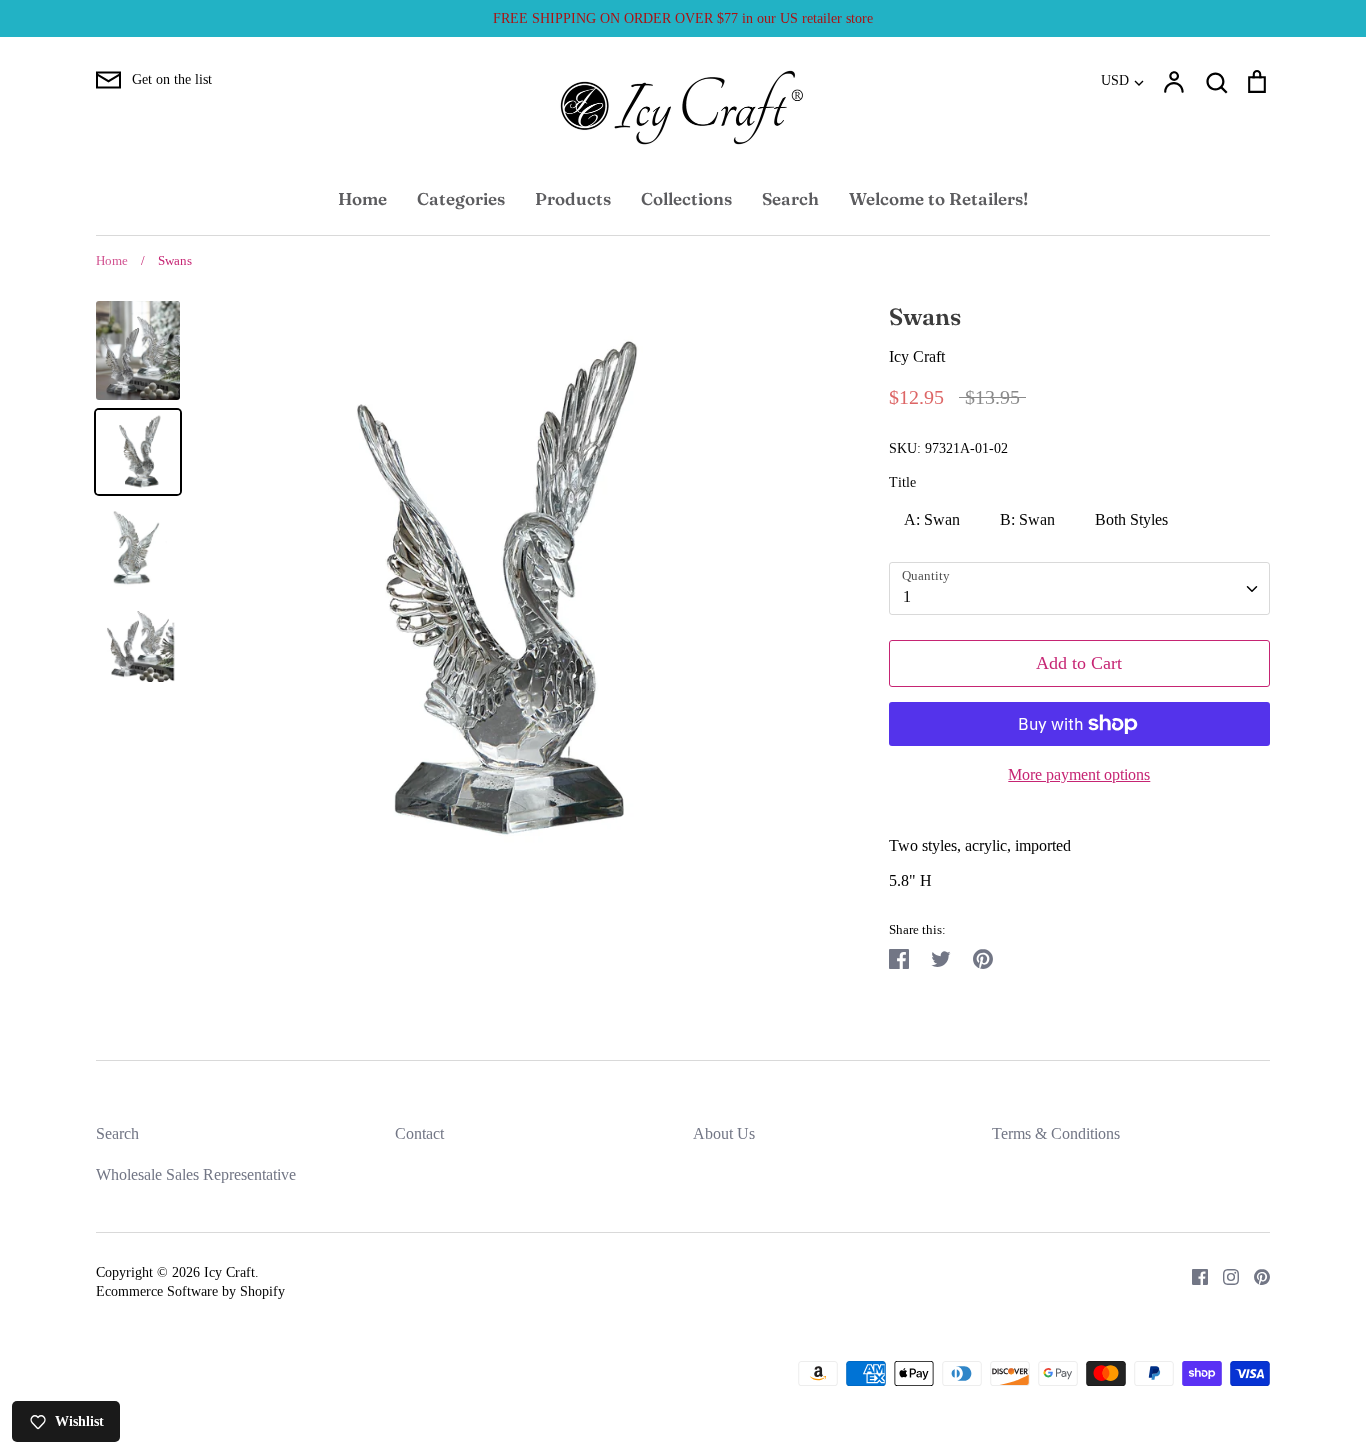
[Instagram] (1223, 1275)
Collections (686, 198)
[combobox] (1079, 588)
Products (573, 198)
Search (790, 198)
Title (902, 482)
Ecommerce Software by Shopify (190, 1291)
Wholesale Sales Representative (196, 1174)
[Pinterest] (1254, 1275)
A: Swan (932, 519)
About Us (724, 1133)
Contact (419, 1133)
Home (362, 198)
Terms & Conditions (1056, 1133)
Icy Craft (917, 356)
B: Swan (1027, 519)
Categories (461, 198)
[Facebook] (1192, 1275)
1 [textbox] (907, 596)
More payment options (1079, 774)
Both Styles (1131, 519)
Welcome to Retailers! (938, 198)
